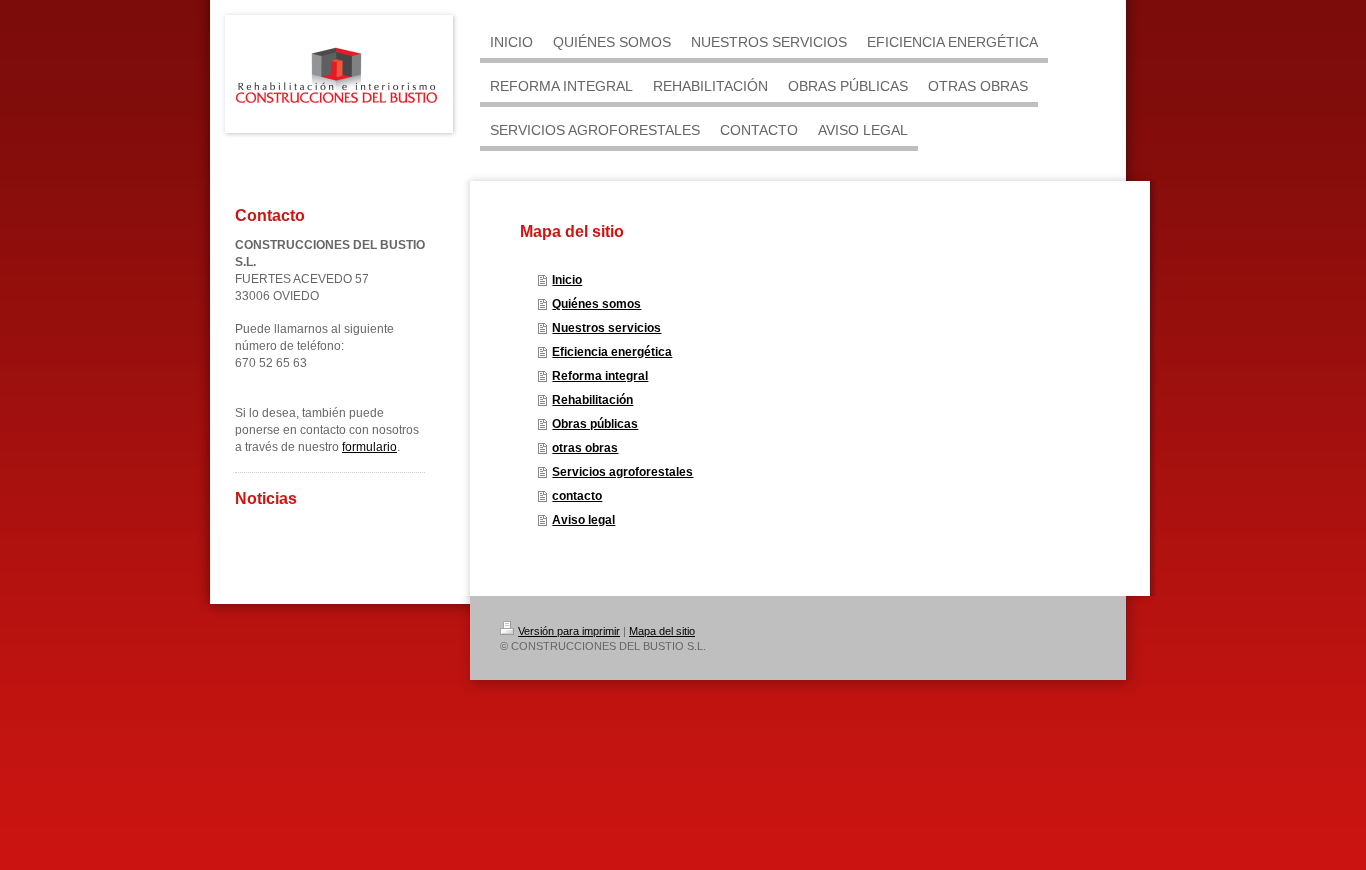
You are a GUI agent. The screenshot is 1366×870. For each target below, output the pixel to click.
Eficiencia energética (612, 352)
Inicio (567, 280)
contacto (577, 496)
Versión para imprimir (569, 631)
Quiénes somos (596, 304)
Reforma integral (600, 376)
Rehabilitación (592, 400)
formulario (369, 447)
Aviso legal (583, 520)
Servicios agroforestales (622, 472)
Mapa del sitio (662, 631)
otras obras (585, 448)
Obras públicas (595, 424)
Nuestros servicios (606, 328)
